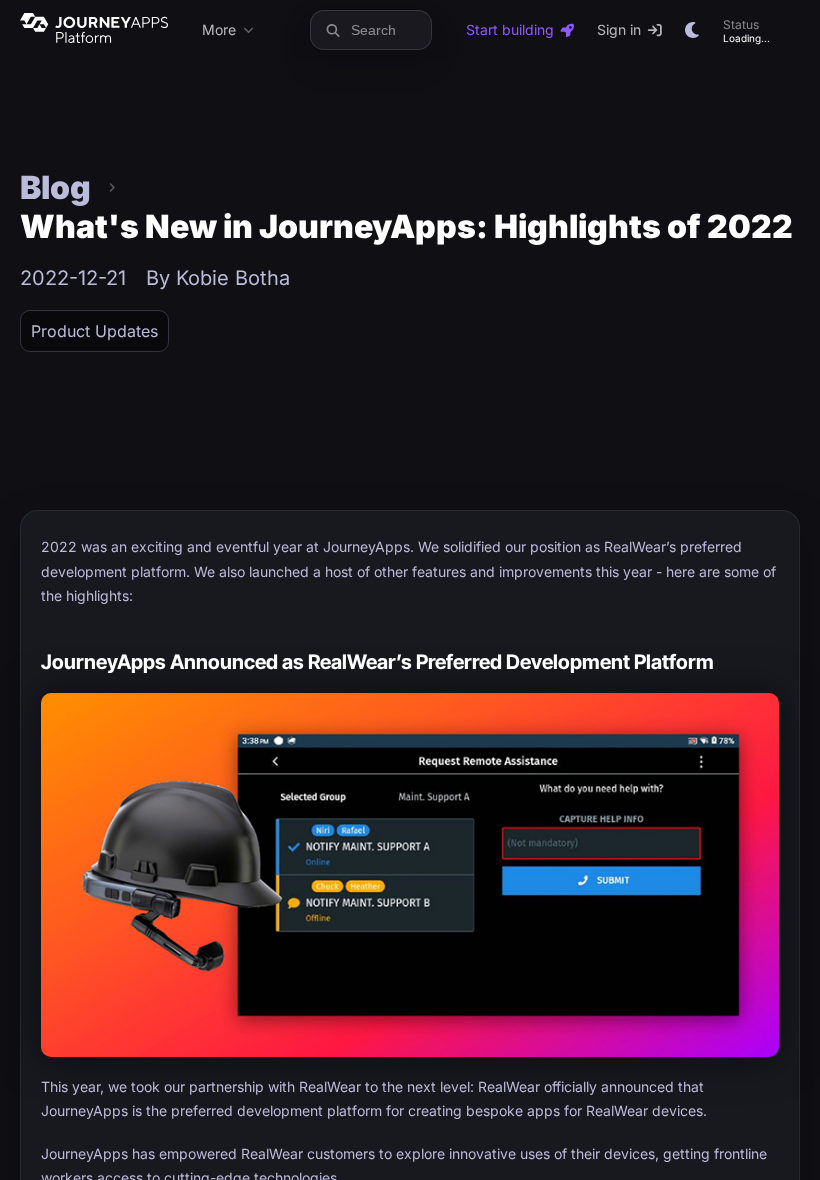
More (219, 29)
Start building (510, 29)
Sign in (619, 29)
